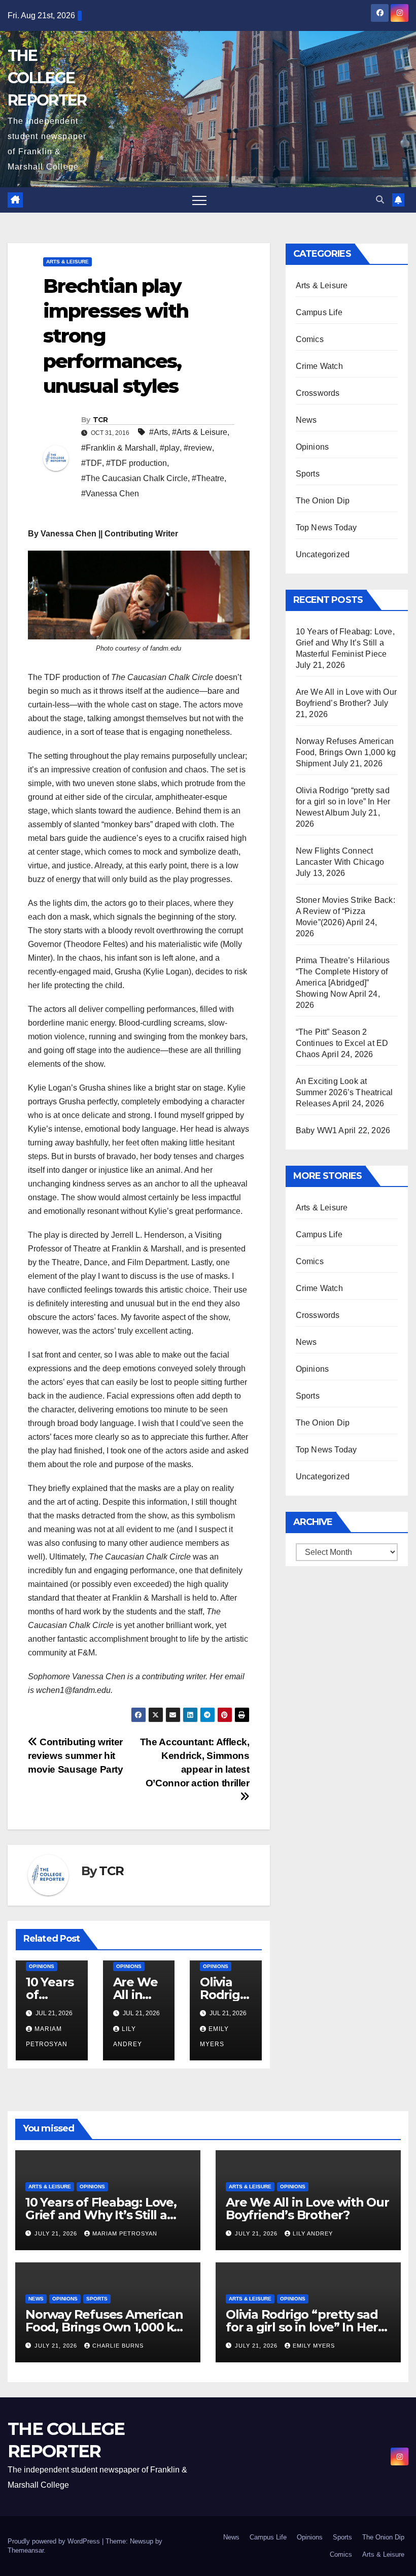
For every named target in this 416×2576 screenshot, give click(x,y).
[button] (380, 200)
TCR (100, 420)
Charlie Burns (118, 2346)
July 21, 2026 (57, 2233)
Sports (308, 474)
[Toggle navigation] (199, 200)
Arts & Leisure (67, 262)
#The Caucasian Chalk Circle (134, 478)
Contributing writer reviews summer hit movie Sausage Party (76, 1756)
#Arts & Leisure (200, 432)
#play (170, 448)
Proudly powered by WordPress (55, 2541)
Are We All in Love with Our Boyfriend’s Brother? (307, 2209)
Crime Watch (319, 366)
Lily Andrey (313, 2233)
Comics (310, 339)
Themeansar (26, 2550)
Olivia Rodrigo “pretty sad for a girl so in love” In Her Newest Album (343, 802)
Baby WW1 (317, 1130)
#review (198, 448)
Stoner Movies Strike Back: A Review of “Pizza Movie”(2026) (345, 911)
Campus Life (319, 312)
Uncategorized (323, 554)
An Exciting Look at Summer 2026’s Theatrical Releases (344, 1092)
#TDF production (136, 463)
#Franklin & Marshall (118, 448)
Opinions (42, 1966)
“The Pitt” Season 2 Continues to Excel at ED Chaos (342, 1043)
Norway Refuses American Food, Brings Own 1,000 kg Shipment (346, 752)
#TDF (92, 463)
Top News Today (326, 528)
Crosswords (318, 393)
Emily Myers (314, 2346)
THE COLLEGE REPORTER (47, 78)
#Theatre (208, 478)
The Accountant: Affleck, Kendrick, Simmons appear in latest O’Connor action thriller (195, 1762)
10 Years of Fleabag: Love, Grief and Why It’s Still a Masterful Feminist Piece (345, 643)
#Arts (159, 432)
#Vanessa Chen (110, 494)
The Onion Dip (323, 501)
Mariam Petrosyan (125, 2233)
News (306, 420)
